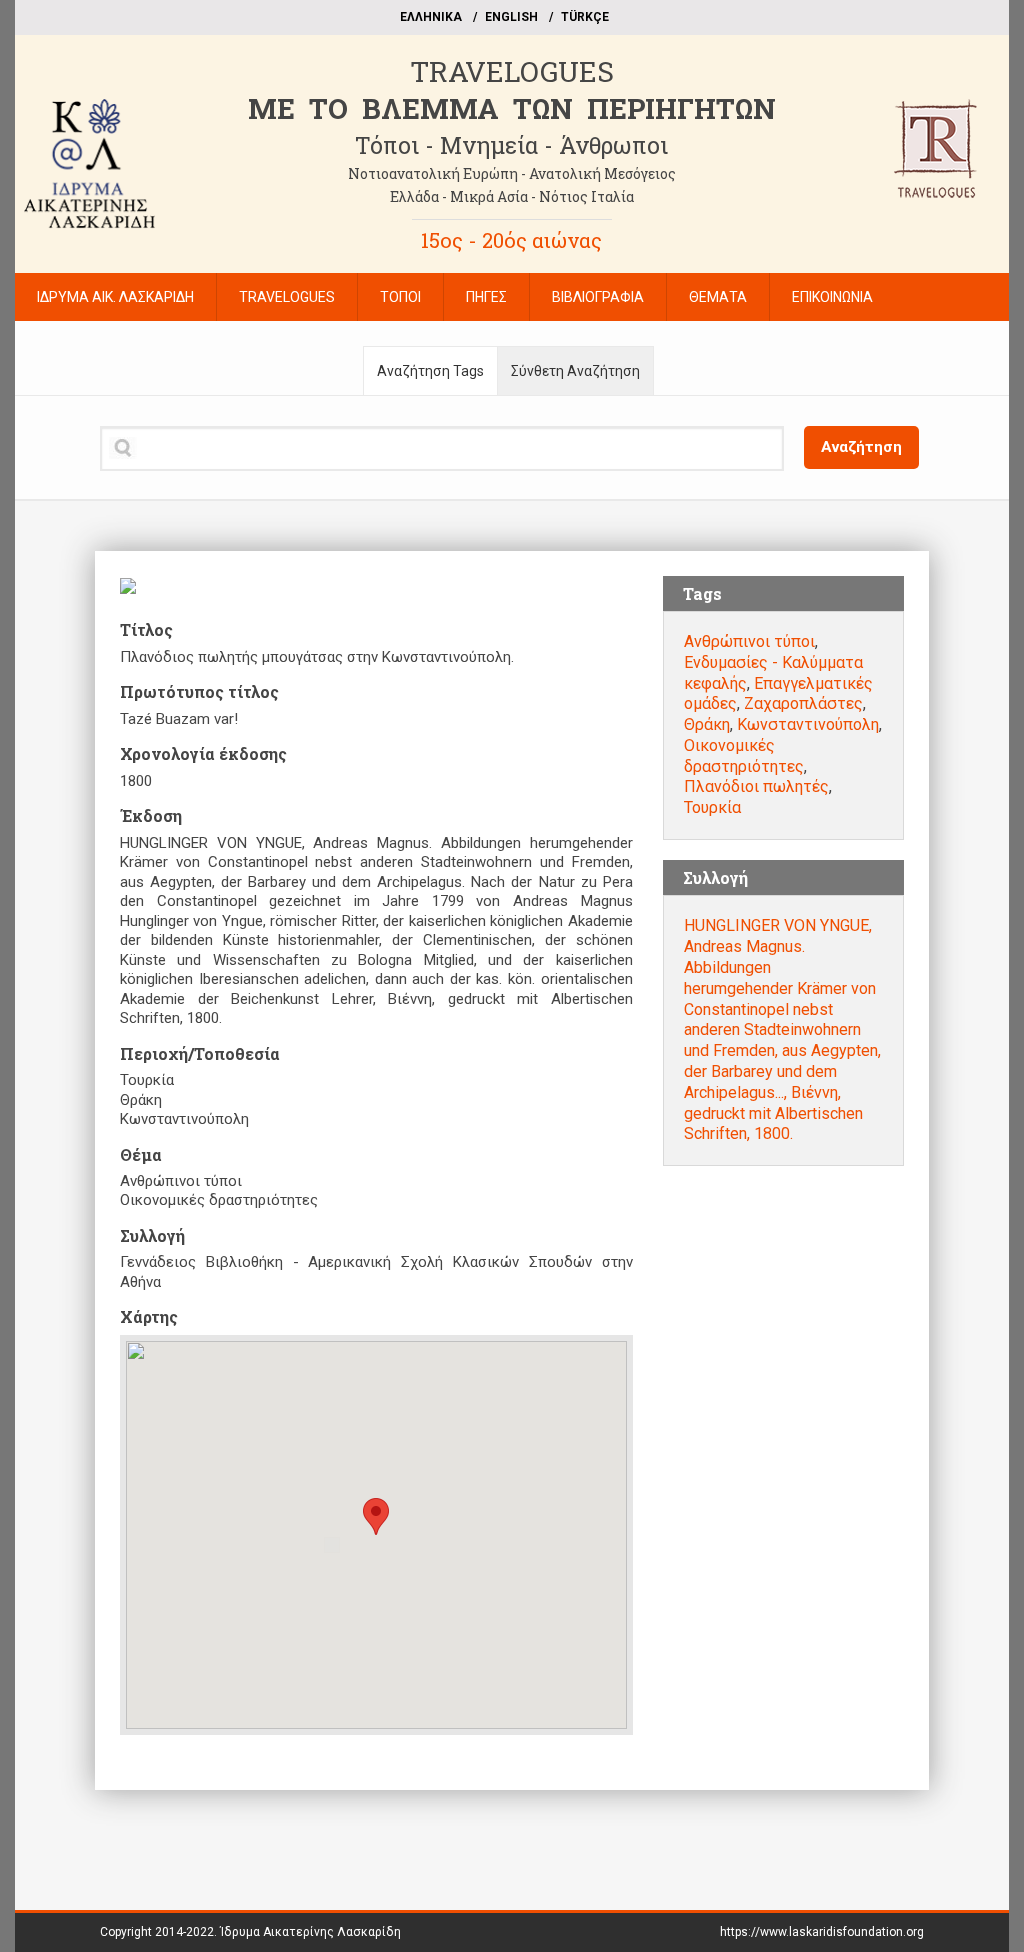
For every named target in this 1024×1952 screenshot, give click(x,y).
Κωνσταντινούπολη (808, 724)
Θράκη (707, 724)
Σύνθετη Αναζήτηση (575, 371)
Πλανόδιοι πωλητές (756, 786)
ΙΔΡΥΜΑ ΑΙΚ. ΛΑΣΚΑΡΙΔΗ (115, 297)
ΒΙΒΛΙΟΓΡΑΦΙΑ (598, 297)
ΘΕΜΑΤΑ (718, 297)
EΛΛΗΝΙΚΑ (431, 17)
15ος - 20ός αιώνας (511, 240)
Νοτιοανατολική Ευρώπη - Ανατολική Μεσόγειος (512, 173)
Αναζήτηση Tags (430, 371)
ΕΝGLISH (511, 17)
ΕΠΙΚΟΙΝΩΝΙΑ (832, 297)
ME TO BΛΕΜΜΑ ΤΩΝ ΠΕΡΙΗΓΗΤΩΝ (512, 108)
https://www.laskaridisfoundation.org (822, 1932)
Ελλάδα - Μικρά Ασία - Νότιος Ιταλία (512, 196)
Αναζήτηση (861, 447)
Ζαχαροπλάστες (803, 703)
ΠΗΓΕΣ (486, 297)
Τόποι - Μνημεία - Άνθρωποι (511, 145)
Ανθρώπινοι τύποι (749, 641)
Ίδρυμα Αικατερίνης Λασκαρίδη (310, 1932)
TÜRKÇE (585, 17)
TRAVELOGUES (512, 71)
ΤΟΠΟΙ (400, 297)
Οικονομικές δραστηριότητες (744, 756)
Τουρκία (712, 807)
